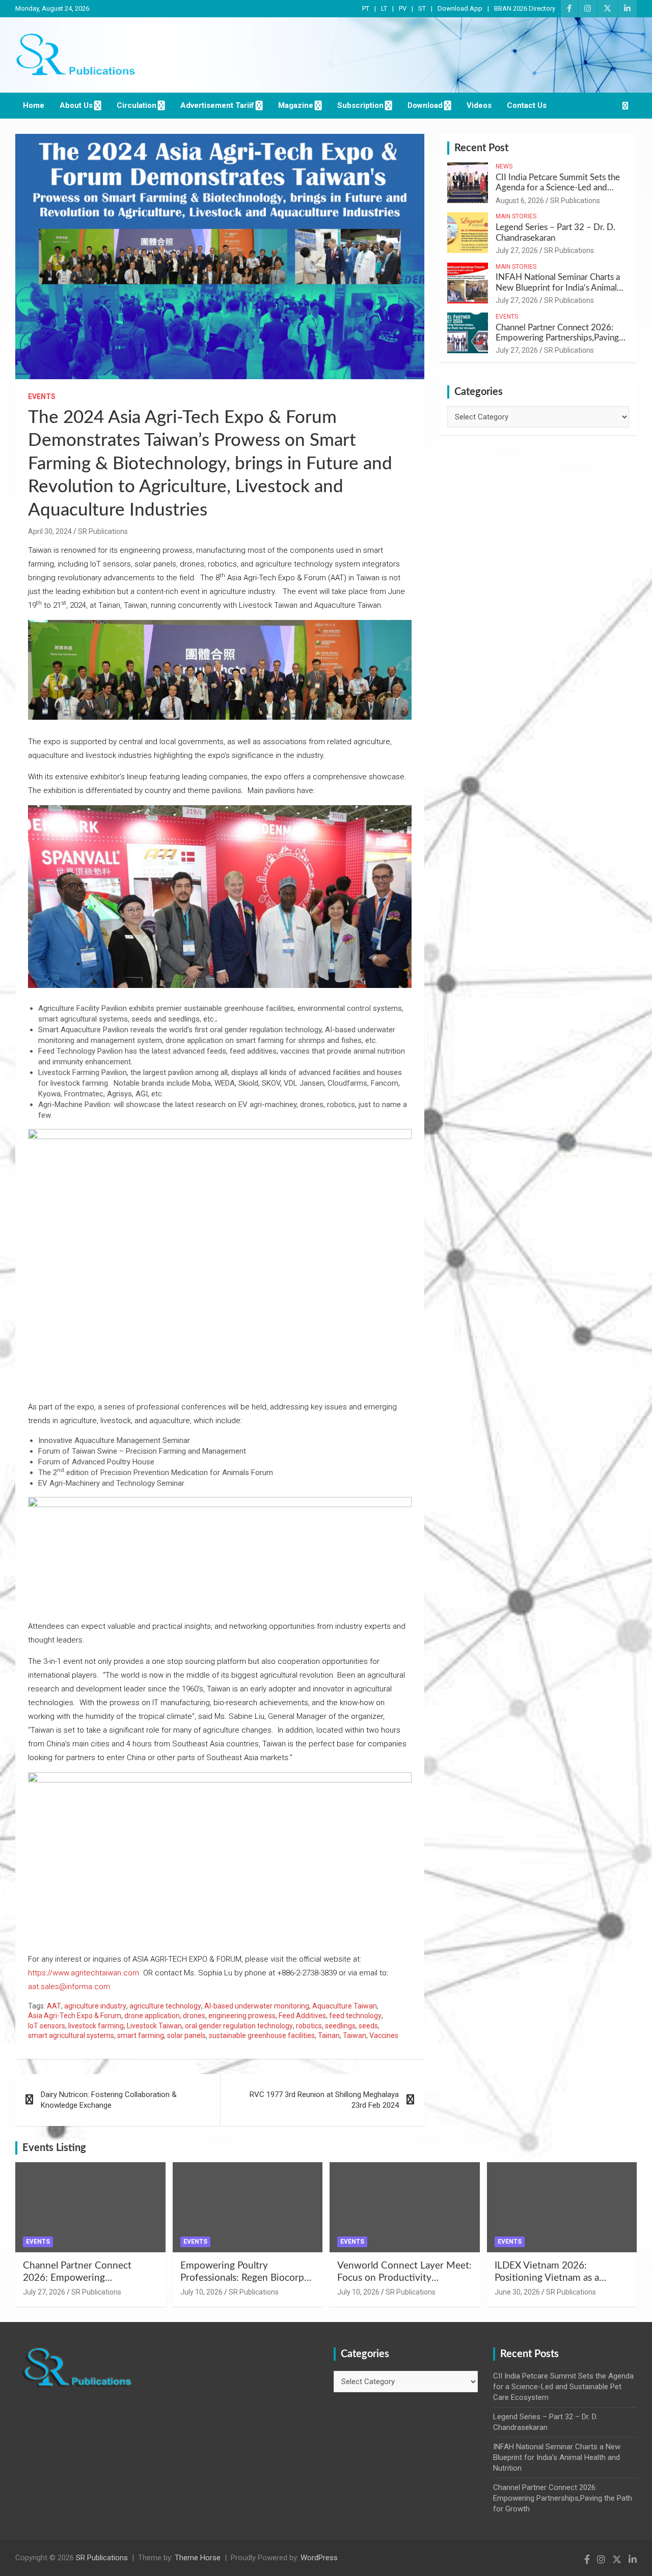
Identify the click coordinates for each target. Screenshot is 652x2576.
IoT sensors (47, 2026)
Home (34, 105)
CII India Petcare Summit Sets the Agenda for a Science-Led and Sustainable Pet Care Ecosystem (558, 188)
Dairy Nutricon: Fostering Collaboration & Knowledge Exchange (109, 2100)
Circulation (137, 105)
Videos (479, 105)
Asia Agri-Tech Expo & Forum (75, 2016)
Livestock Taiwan (154, 2026)
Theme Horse (198, 2558)
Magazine (296, 105)
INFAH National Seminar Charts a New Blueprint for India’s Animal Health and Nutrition (558, 288)
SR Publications (103, 531)
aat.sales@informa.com (69, 1987)
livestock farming (96, 2026)
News (504, 166)
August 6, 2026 (520, 201)
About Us (76, 105)
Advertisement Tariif (217, 105)
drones (194, 2016)
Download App (460, 8)
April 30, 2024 (50, 531)
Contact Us (527, 105)
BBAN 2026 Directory (525, 8)
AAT (54, 2006)
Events (42, 397)
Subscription (360, 105)
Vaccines (384, 2035)
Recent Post (481, 148)
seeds (368, 2026)
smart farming (141, 2035)
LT (384, 8)
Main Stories (516, 216)
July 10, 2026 (201, 2292)
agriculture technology (165, 2006)
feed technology (355, 2016)
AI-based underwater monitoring (257, 2006)
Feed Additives (302, 2016)
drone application (152, 2016)
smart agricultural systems (71, 2035)
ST (422, 8)
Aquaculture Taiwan (345, 2006)
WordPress (319, 2558)
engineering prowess (242, 2016)
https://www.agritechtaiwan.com (84, 1973)
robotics (309, 2026)
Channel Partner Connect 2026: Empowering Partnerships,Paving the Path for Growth (557, 338)
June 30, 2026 (517, 2292)
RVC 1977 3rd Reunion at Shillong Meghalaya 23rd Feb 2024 (324, 2100)
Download (425, 105)
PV (403, 8)
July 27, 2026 (517, 250)
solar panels (186, 2035)
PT (366, 8)
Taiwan (355, 2035)
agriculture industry (95, 2006)
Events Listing (54, 2148)
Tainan (329, 2035)
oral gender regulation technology (239, 2026)
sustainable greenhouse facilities (262, 2035)
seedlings (340, 2026)
